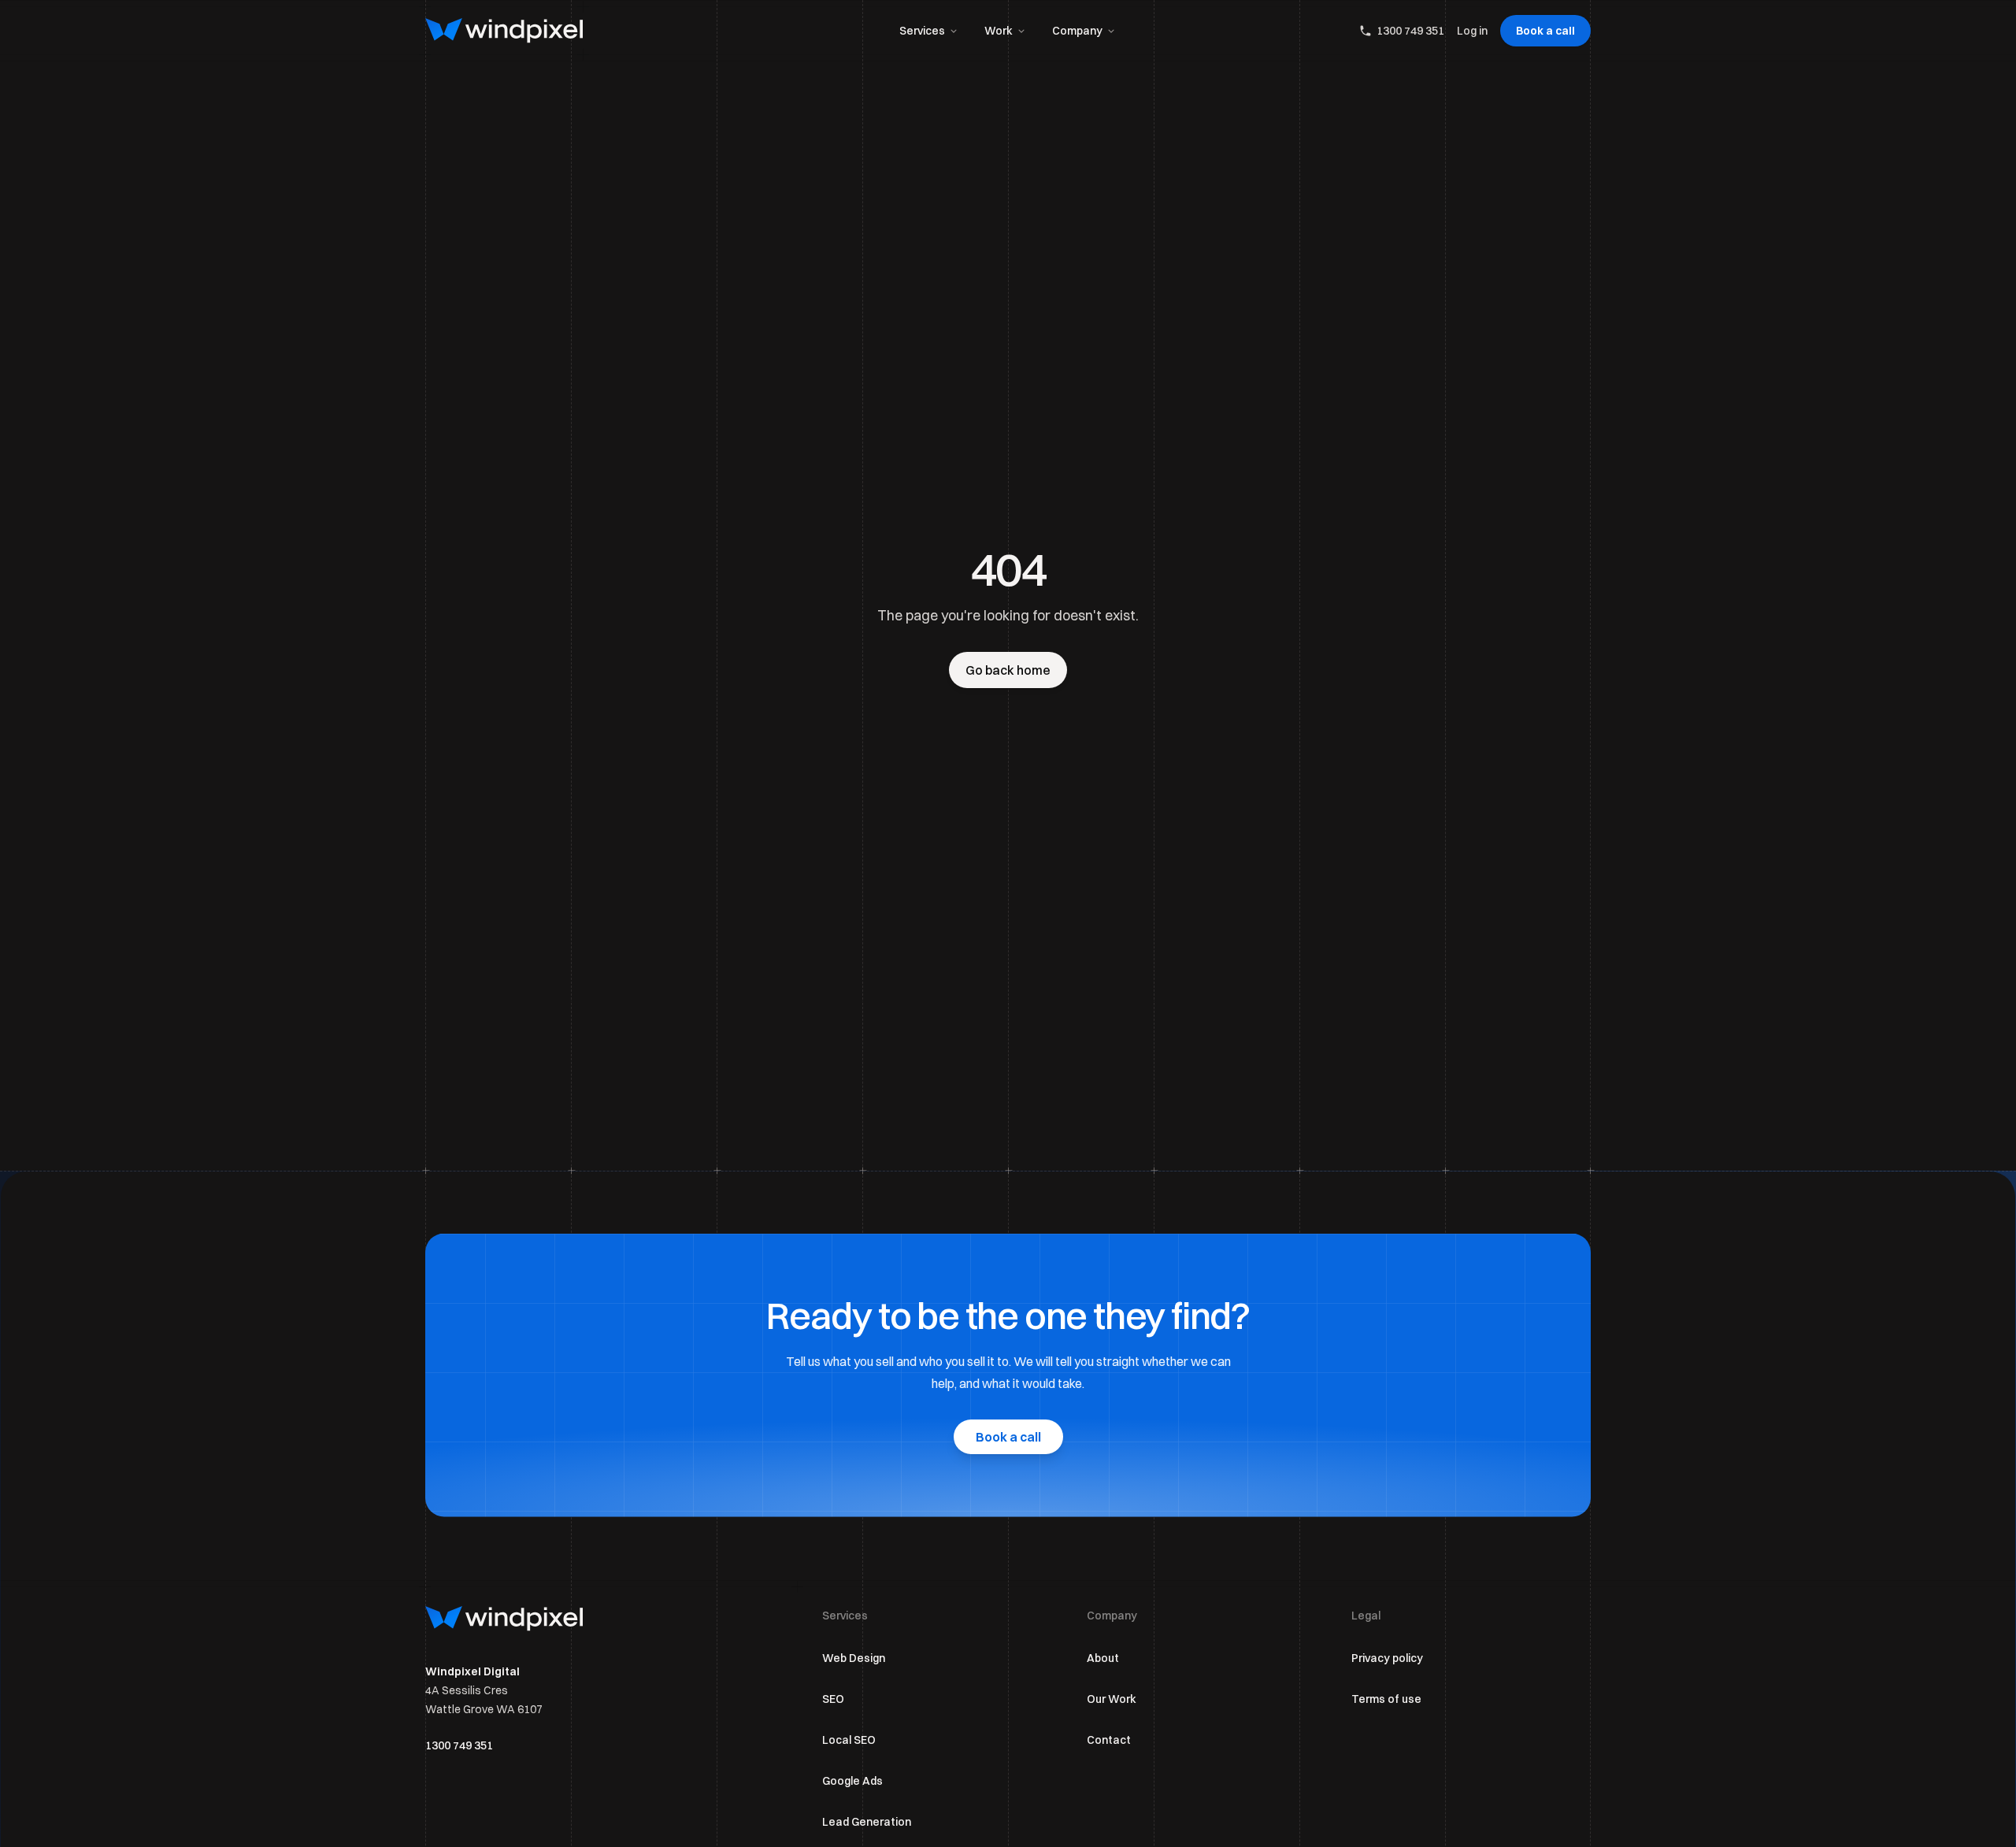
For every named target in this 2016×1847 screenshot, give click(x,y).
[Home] (504, 31)
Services (922, 31)
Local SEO (849, 1740)
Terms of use (1386, 1699)
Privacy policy (1387, 1658)
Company (1077, 31)
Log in (1472, 31)
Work (999, 31)
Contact (1109, 1740)
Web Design (854, 1658)
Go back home (1008, 670)
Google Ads (852, 1781)
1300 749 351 (1410, 31)
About (1103, 1658)
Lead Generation (867, 1822)
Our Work (1112, 1699)
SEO (833, 1699)
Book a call (1545, 31)
